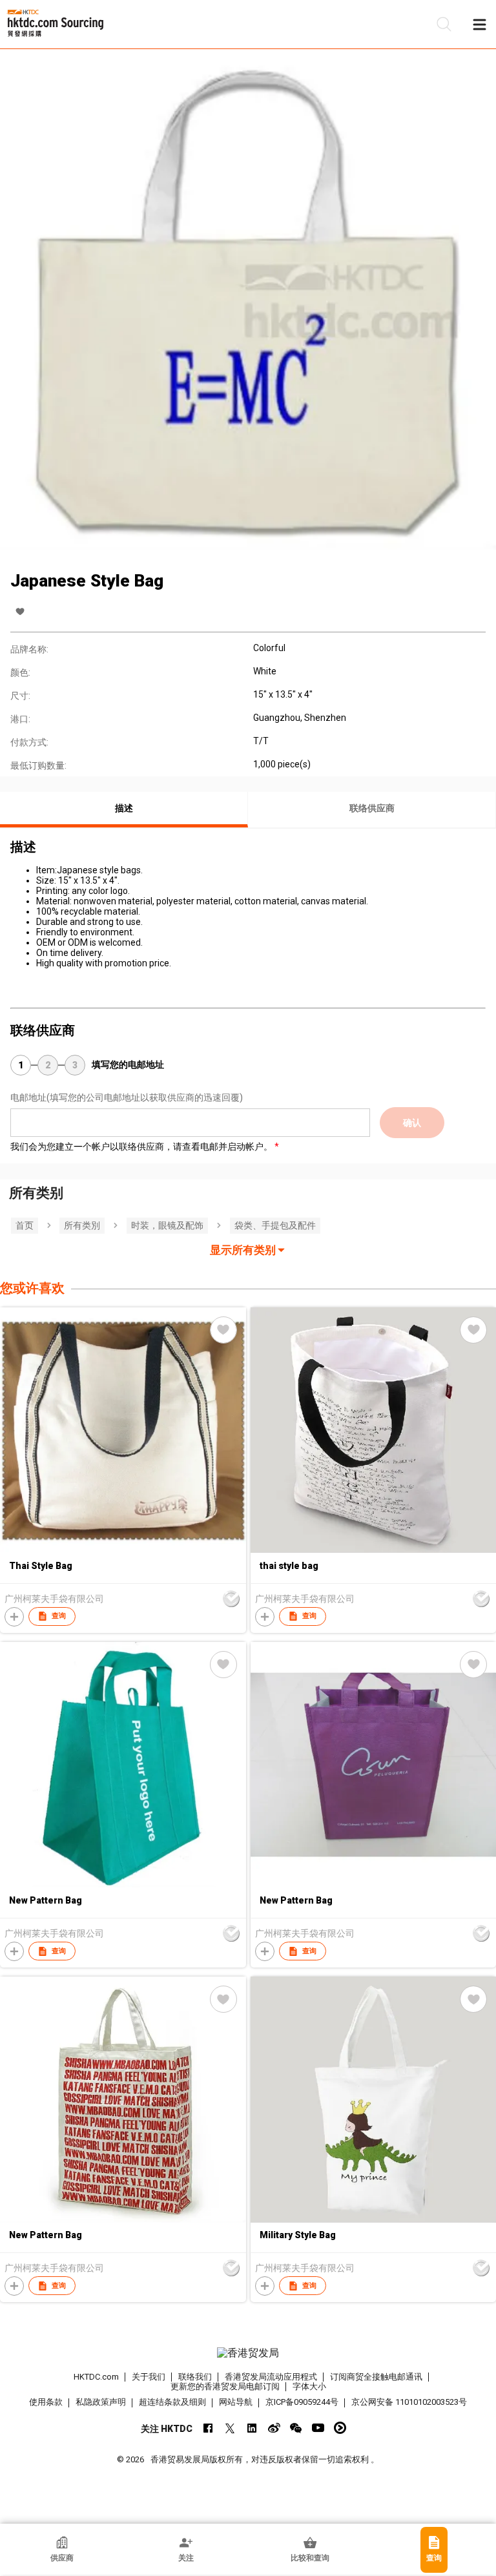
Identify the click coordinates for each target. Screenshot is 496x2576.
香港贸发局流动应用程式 (271, 2377)
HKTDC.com (96, 2377)
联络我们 (195, 2377)
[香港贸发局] (248, 2353)
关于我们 (149, 2377)
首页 (25, 1225)
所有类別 (82, 1225)
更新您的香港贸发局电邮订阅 (225, 2386)
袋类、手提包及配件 (275, 1225)
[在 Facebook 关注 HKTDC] (208, 2428)
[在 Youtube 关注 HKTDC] (318, 2428)
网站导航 (236, 2402)
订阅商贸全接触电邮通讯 (376, 2377)
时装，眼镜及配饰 (167, 1225)
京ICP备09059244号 (302, 2402)
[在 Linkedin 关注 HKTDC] (252, 2428)
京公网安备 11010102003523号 (409, 2402)
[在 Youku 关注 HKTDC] (340, 2428)
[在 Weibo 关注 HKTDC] (274, 2428)
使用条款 (46, 2402)
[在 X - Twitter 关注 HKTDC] (230, 2428)
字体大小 (309, 2386)
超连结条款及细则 (172, 2402)
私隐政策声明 (101, 2402)
